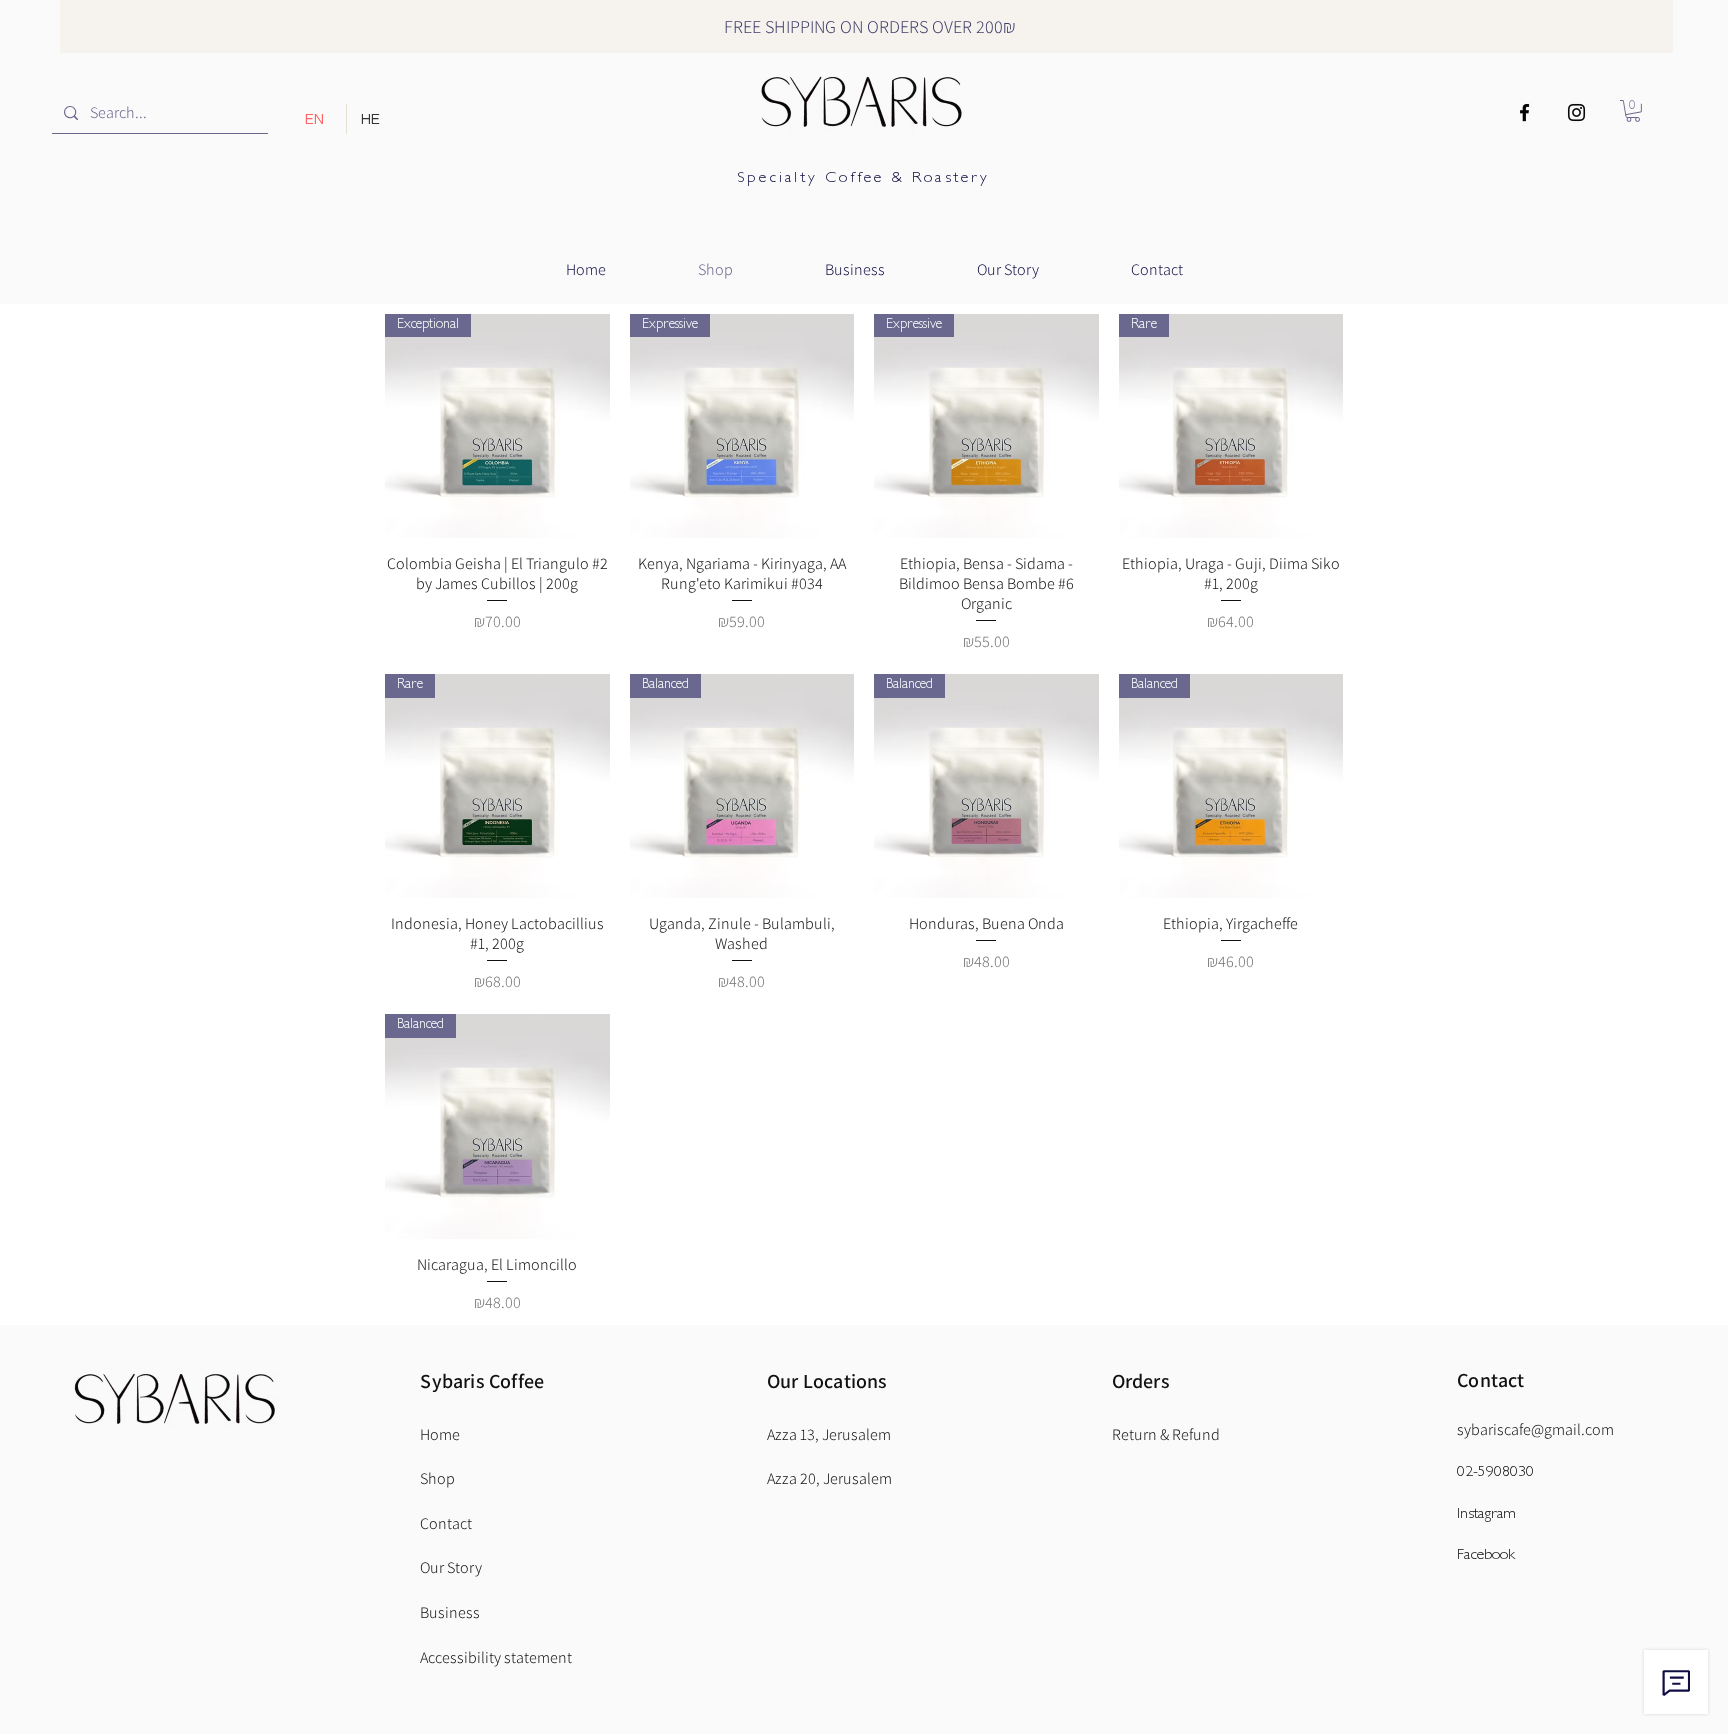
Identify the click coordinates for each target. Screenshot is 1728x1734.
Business (450, 1612)
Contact (1490, 1380)
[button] (1633, 111)
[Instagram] (1576, 112)
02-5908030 (1495, 1473)
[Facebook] (1524, 112)
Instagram (1486, 1515)
